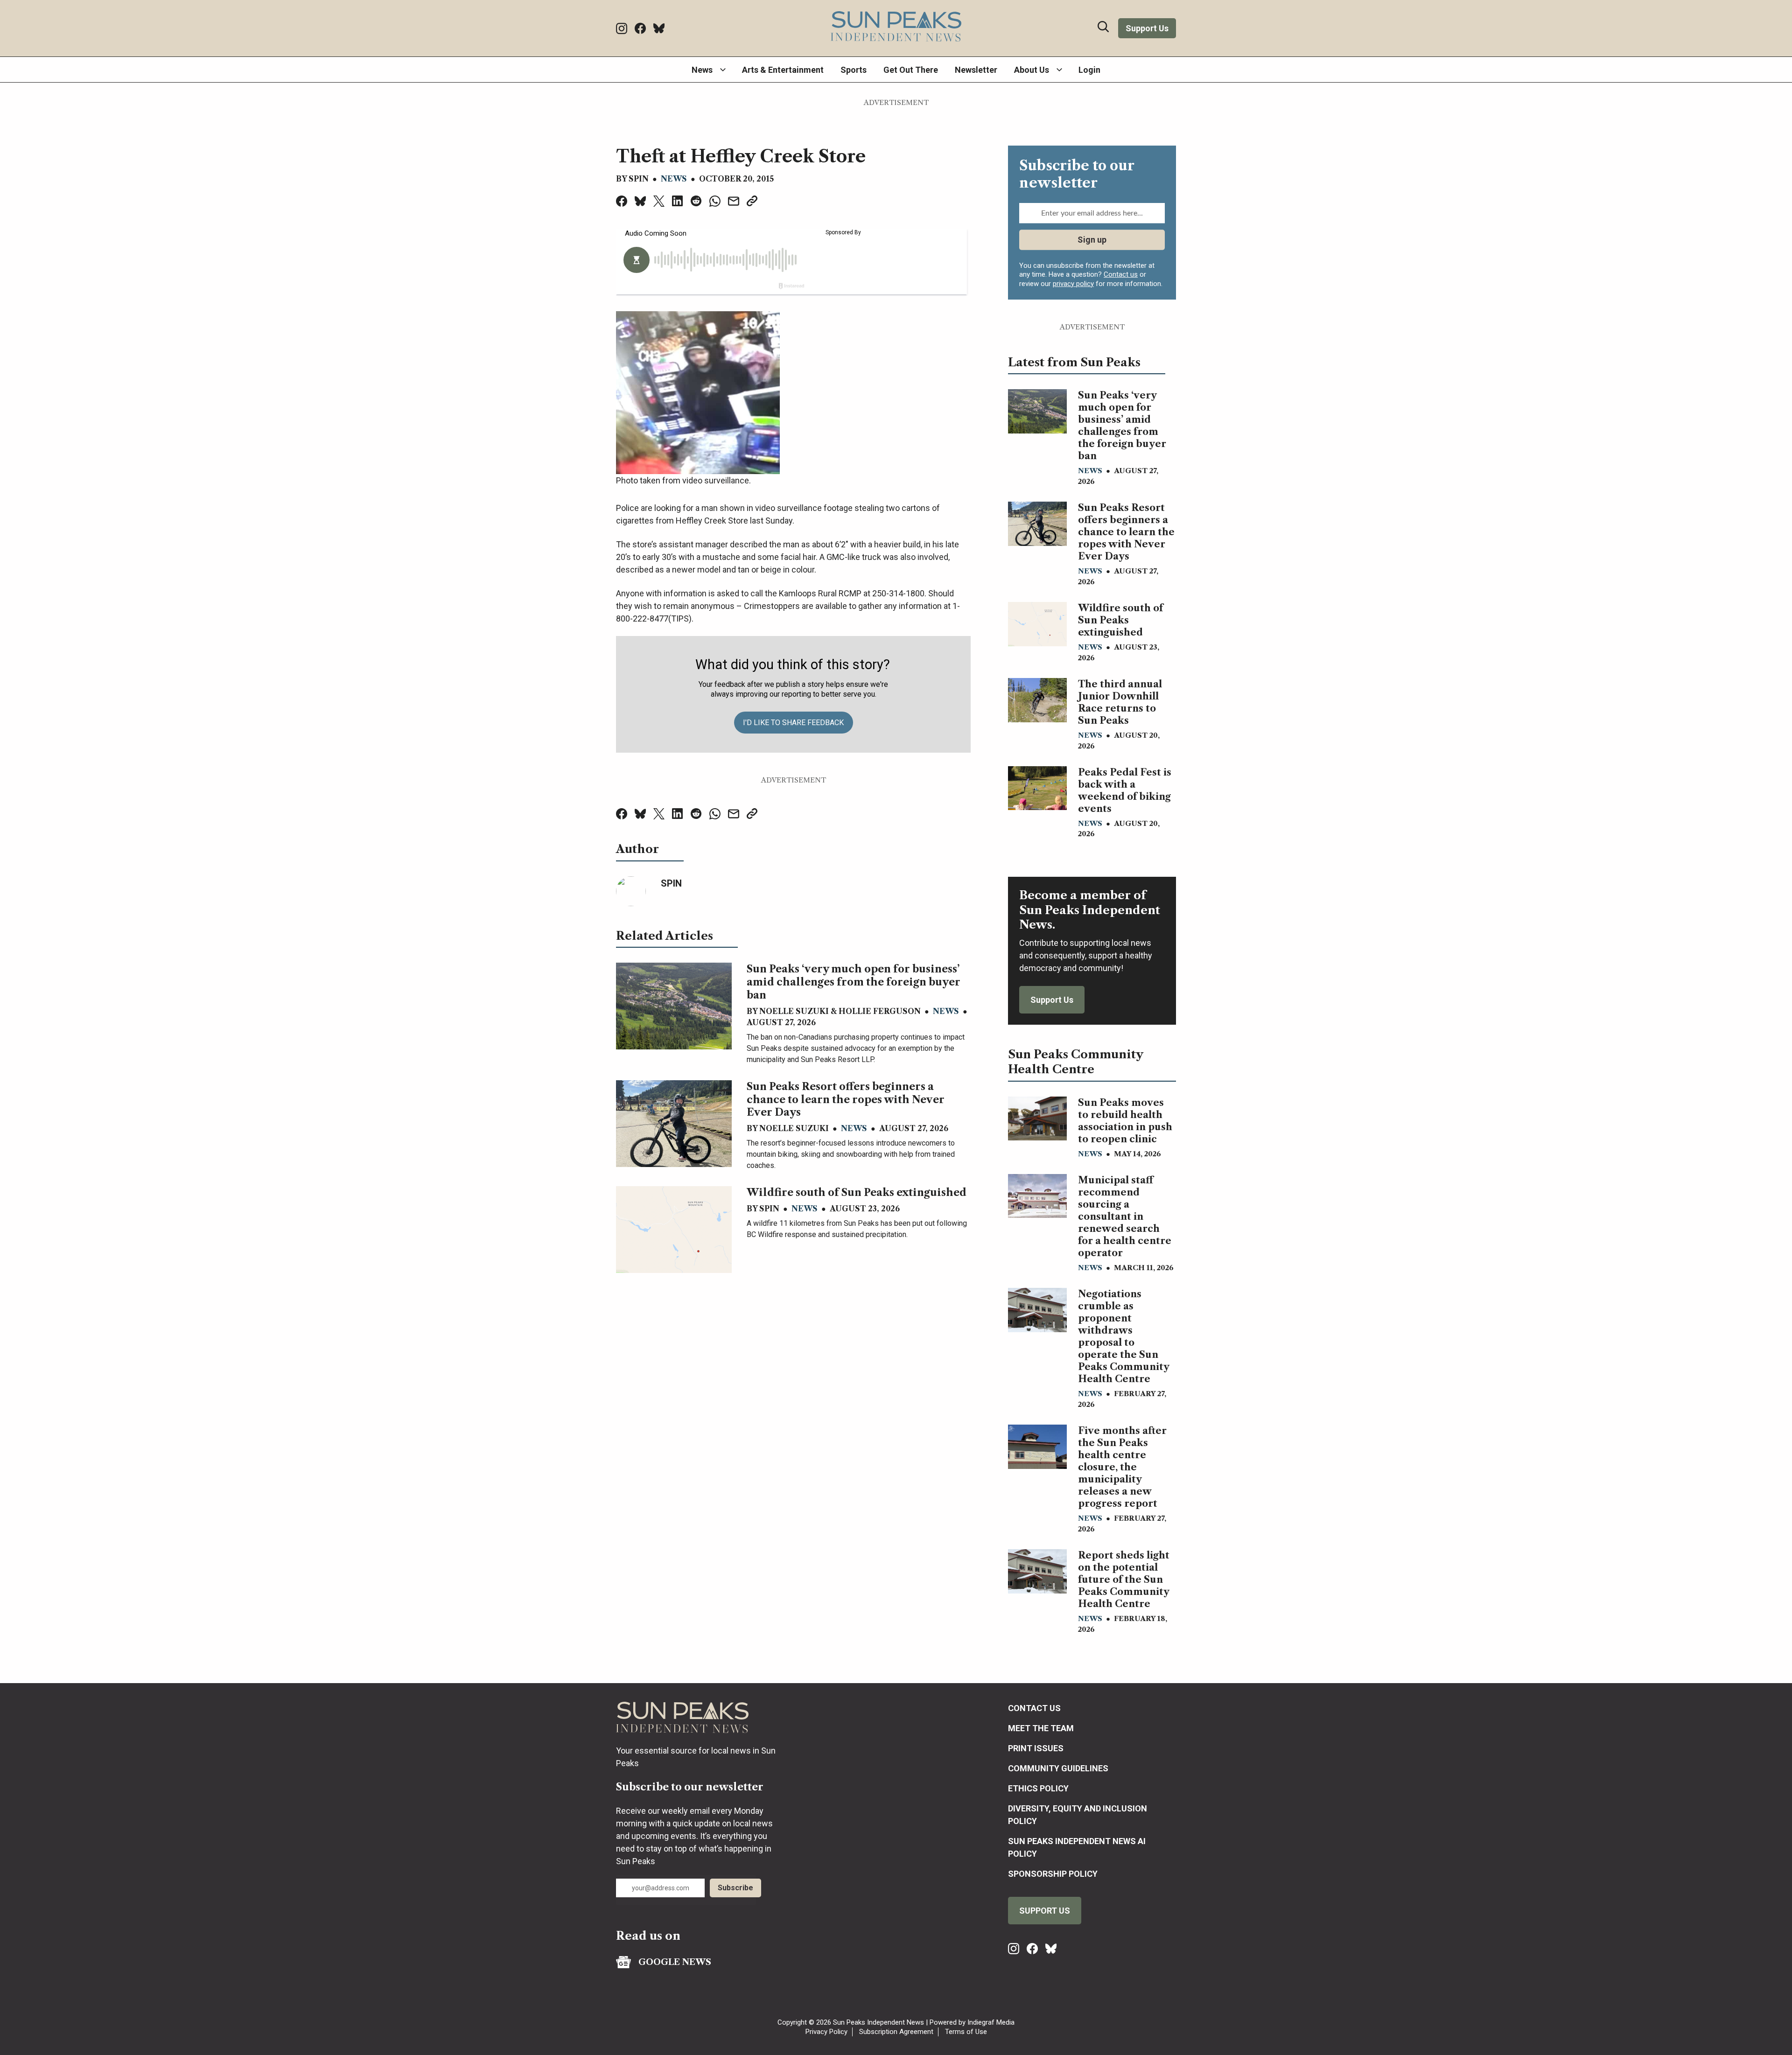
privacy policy (1073, 284)
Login (1089, 70)
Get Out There (911, 70)
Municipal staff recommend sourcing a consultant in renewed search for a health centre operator (1125, 1216)
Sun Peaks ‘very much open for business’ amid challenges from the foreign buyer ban (854, 982)
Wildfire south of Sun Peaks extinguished (857, 1192)
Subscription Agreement (896, 2032)
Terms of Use (966, 2032)
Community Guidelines (1058, 1768)
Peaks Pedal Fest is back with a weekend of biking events (1125, 790)
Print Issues (1036, 1748)
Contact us (1121, 274)
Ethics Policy (1038, 1788)
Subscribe (735, 1888)
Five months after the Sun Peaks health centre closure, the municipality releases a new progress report (1122, 1467)
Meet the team (1041, 1728)
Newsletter (976, 70)
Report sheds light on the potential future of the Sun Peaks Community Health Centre (1124, 1580)
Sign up (1092, 239)
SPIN (639, 179)
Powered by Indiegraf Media (972, 2022)
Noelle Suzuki (794, 1011)
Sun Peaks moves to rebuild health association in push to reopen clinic (1125, 1121)
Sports (854, 70)
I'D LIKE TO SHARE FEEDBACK (793, 723)
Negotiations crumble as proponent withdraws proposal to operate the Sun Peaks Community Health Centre (1123, 1336)
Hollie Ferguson (880, 1011)
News (702, 70)
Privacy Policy (826, 2032)
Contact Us (1034, 1708)
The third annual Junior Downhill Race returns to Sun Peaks (1120, 702)
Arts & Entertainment (783, 70)
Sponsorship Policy (1053, 1874)
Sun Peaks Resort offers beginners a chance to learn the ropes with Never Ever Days (846, 1100)
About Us (1032, 70)
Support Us (1147, 28)
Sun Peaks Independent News (878, 2022)
